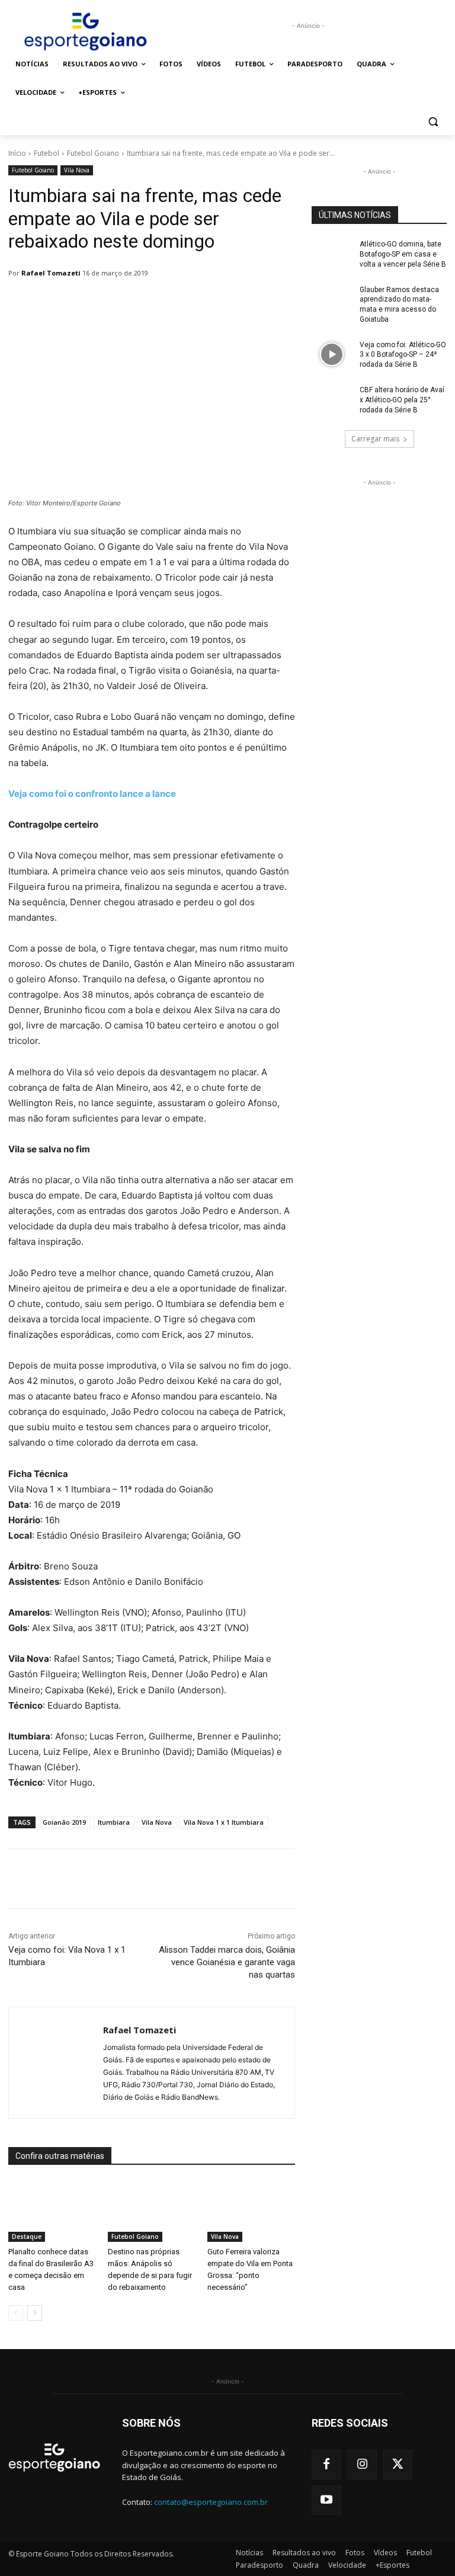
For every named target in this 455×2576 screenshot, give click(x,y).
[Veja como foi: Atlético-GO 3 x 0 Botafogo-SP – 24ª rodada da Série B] (332, 354)
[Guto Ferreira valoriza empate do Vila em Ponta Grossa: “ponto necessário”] (251, 2211)
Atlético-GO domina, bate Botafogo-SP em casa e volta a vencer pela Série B (403, 254)
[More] (313, 1879)
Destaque (27, 2237)
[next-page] (35, 2313)
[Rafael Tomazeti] (56, 2063)
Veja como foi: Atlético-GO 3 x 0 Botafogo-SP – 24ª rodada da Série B (403, 355)
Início (17, 153)
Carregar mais (375, 439)
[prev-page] (16, 2313)
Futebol (47, 153)
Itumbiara (114, 1822)
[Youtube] (326, 2500)
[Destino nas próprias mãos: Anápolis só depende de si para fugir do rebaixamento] (152, 2211)
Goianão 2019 (64, 1822)
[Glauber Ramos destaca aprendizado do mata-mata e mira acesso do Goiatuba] (332, 299)
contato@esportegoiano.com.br (211, 2502)
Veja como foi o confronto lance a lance (92, 794)
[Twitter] (398, 2465)
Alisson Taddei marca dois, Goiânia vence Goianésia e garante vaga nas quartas (227, 1962)
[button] (433, 121)
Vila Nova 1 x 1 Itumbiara (224, 1822)
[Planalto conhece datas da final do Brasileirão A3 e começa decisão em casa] (52, 2211)
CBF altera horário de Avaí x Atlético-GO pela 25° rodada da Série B (402, 400)
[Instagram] (362, 2465)
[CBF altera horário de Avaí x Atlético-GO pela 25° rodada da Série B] (332, 399)
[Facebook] (326, 2465)
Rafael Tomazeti (51, 273)
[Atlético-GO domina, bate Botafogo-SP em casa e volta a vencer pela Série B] (332, 254)
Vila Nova (77, 170)
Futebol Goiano (93, 153)
